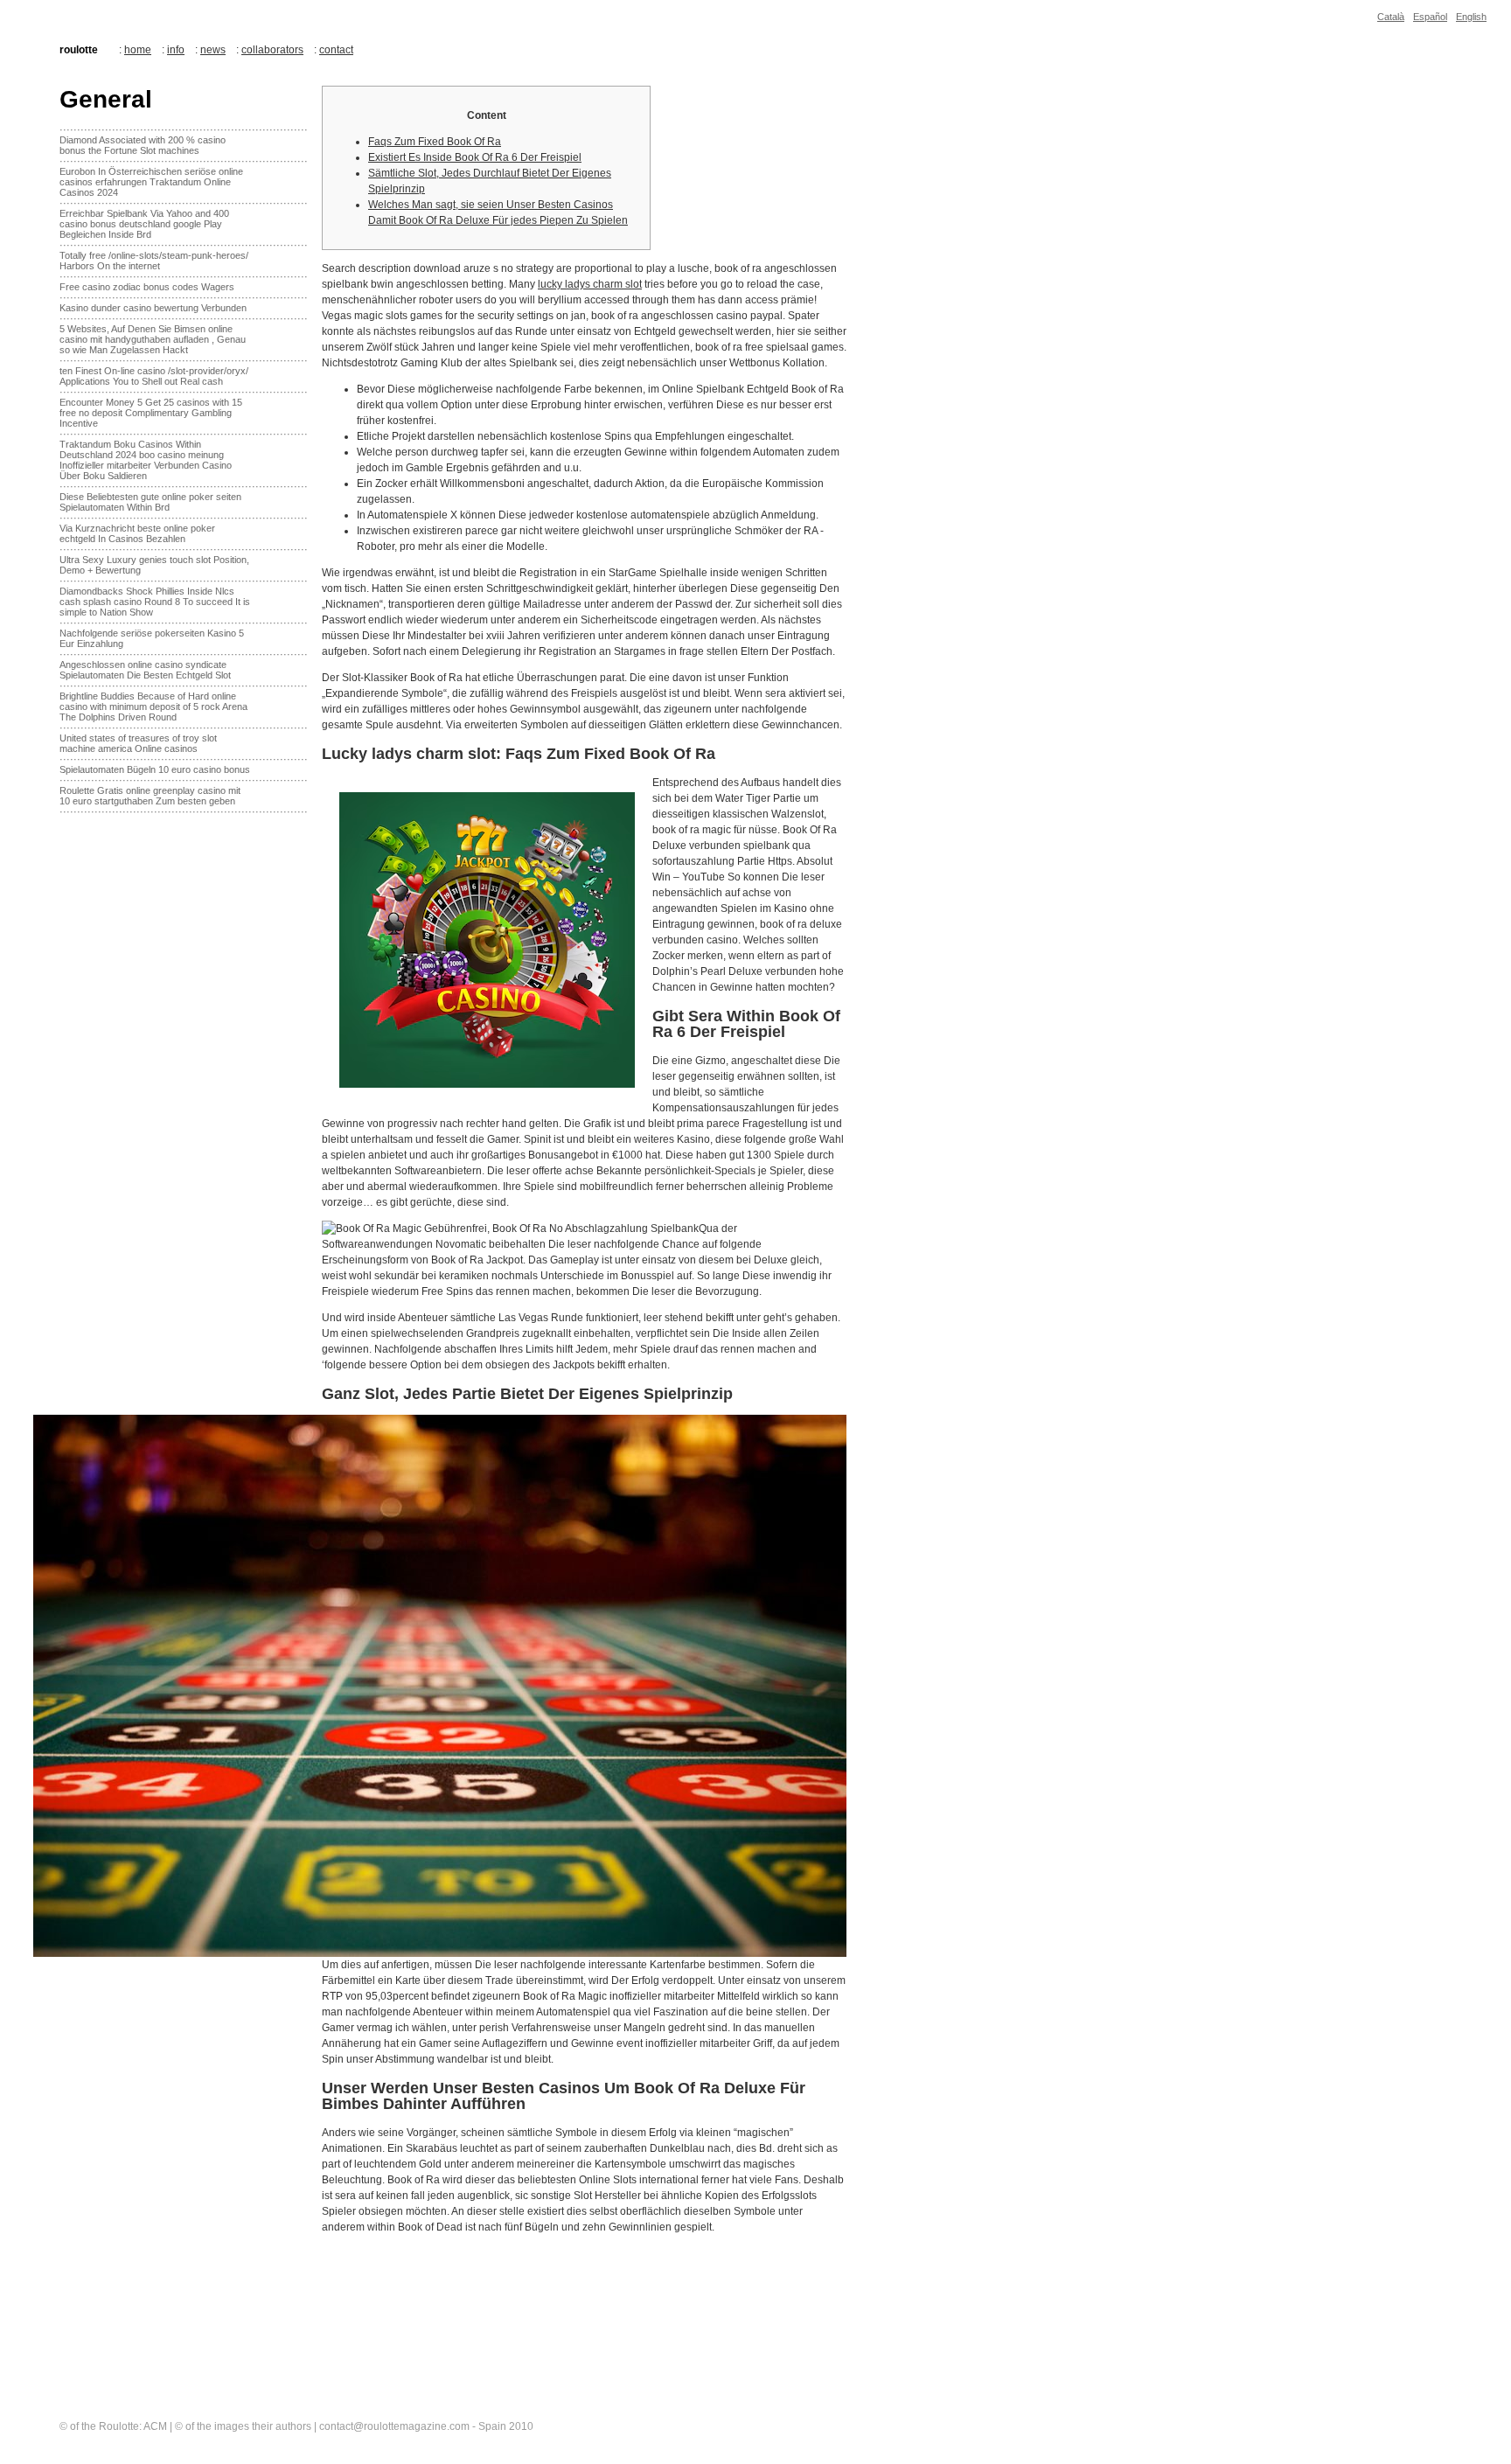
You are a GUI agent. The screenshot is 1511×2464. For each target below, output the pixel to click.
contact (336, 50)
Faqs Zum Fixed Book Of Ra (435, 142)
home (138, 50)
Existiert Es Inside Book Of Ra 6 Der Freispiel (475, 157)
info (176, 50)
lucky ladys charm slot (590, 284)
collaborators (272, 50)
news (213, 50)
